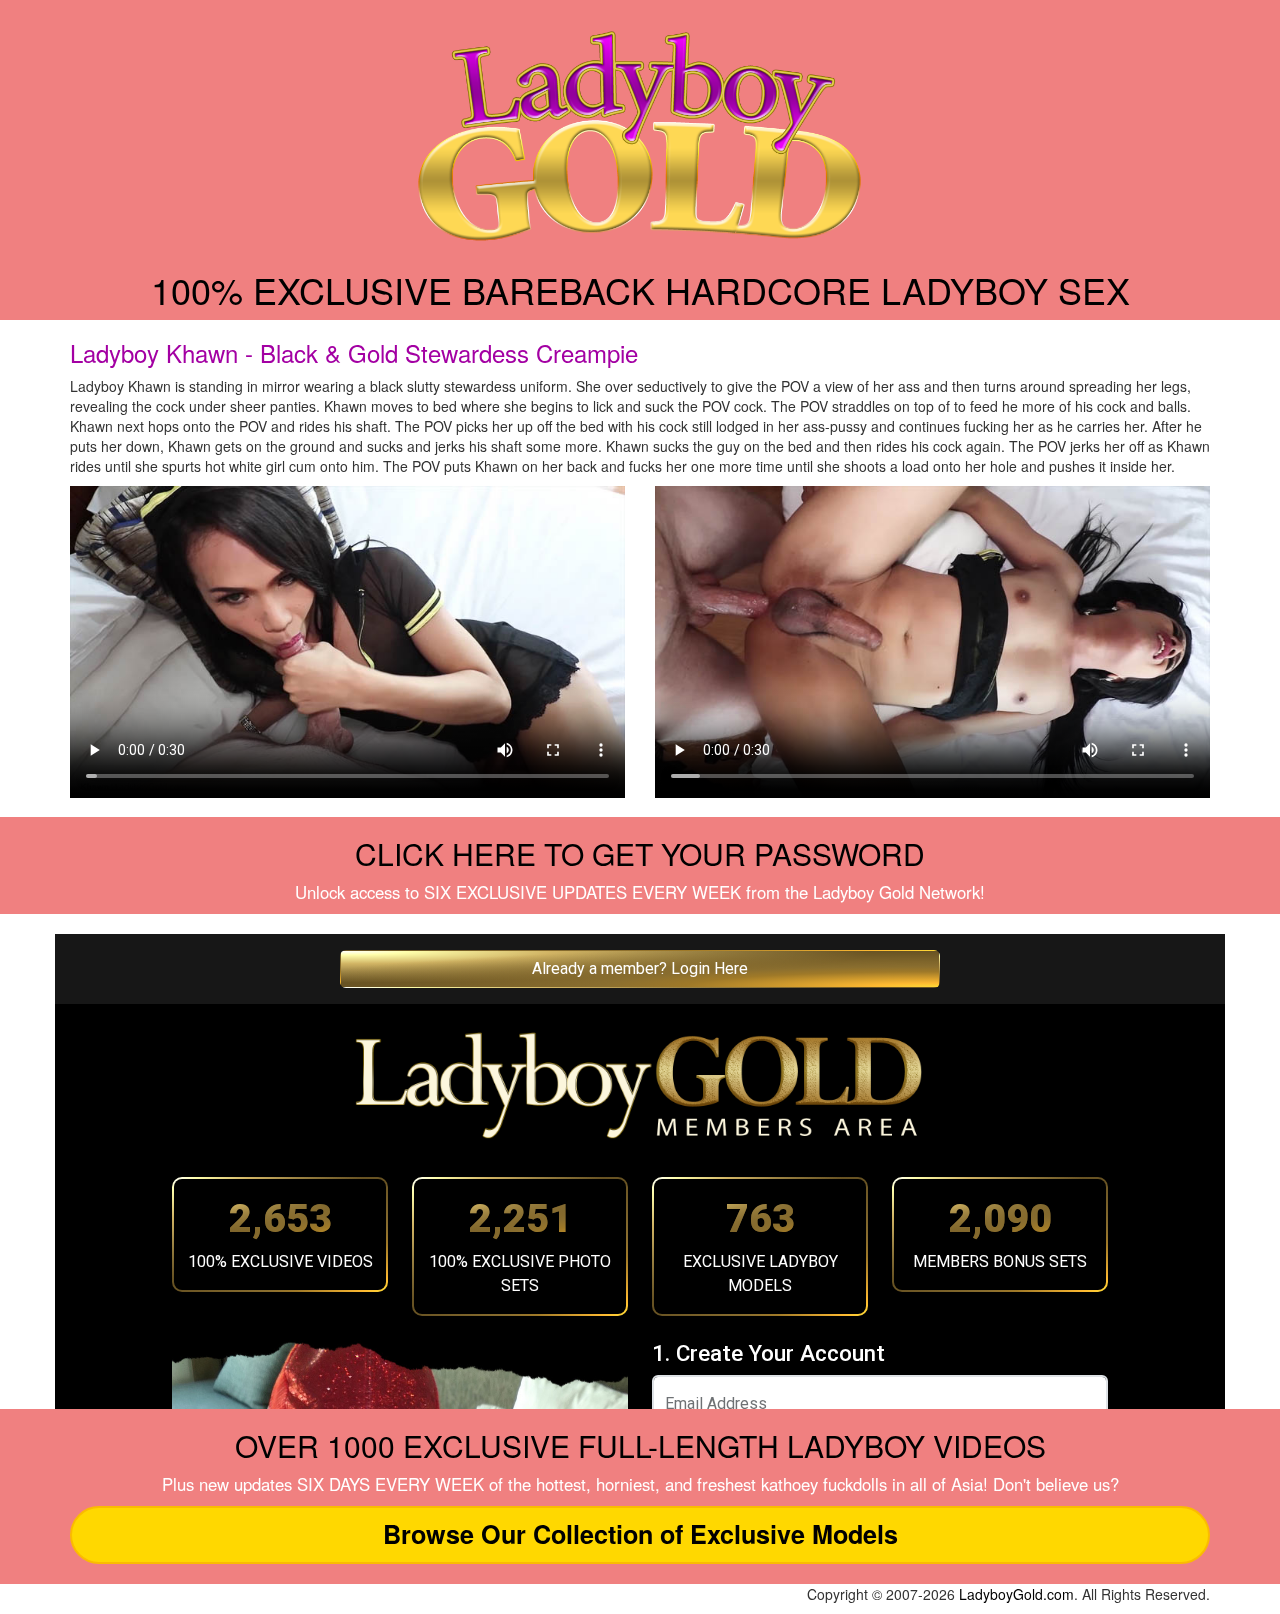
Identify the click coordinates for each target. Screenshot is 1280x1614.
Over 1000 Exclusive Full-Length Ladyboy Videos (640, 1445)
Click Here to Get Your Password (640, 853)
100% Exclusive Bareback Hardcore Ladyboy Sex (640, 289)
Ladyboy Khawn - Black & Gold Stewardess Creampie (354, 352)
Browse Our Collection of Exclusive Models (640, 1534)
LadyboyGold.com (1016, 1594)
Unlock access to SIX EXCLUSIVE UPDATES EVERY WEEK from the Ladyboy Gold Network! (640, 892)
